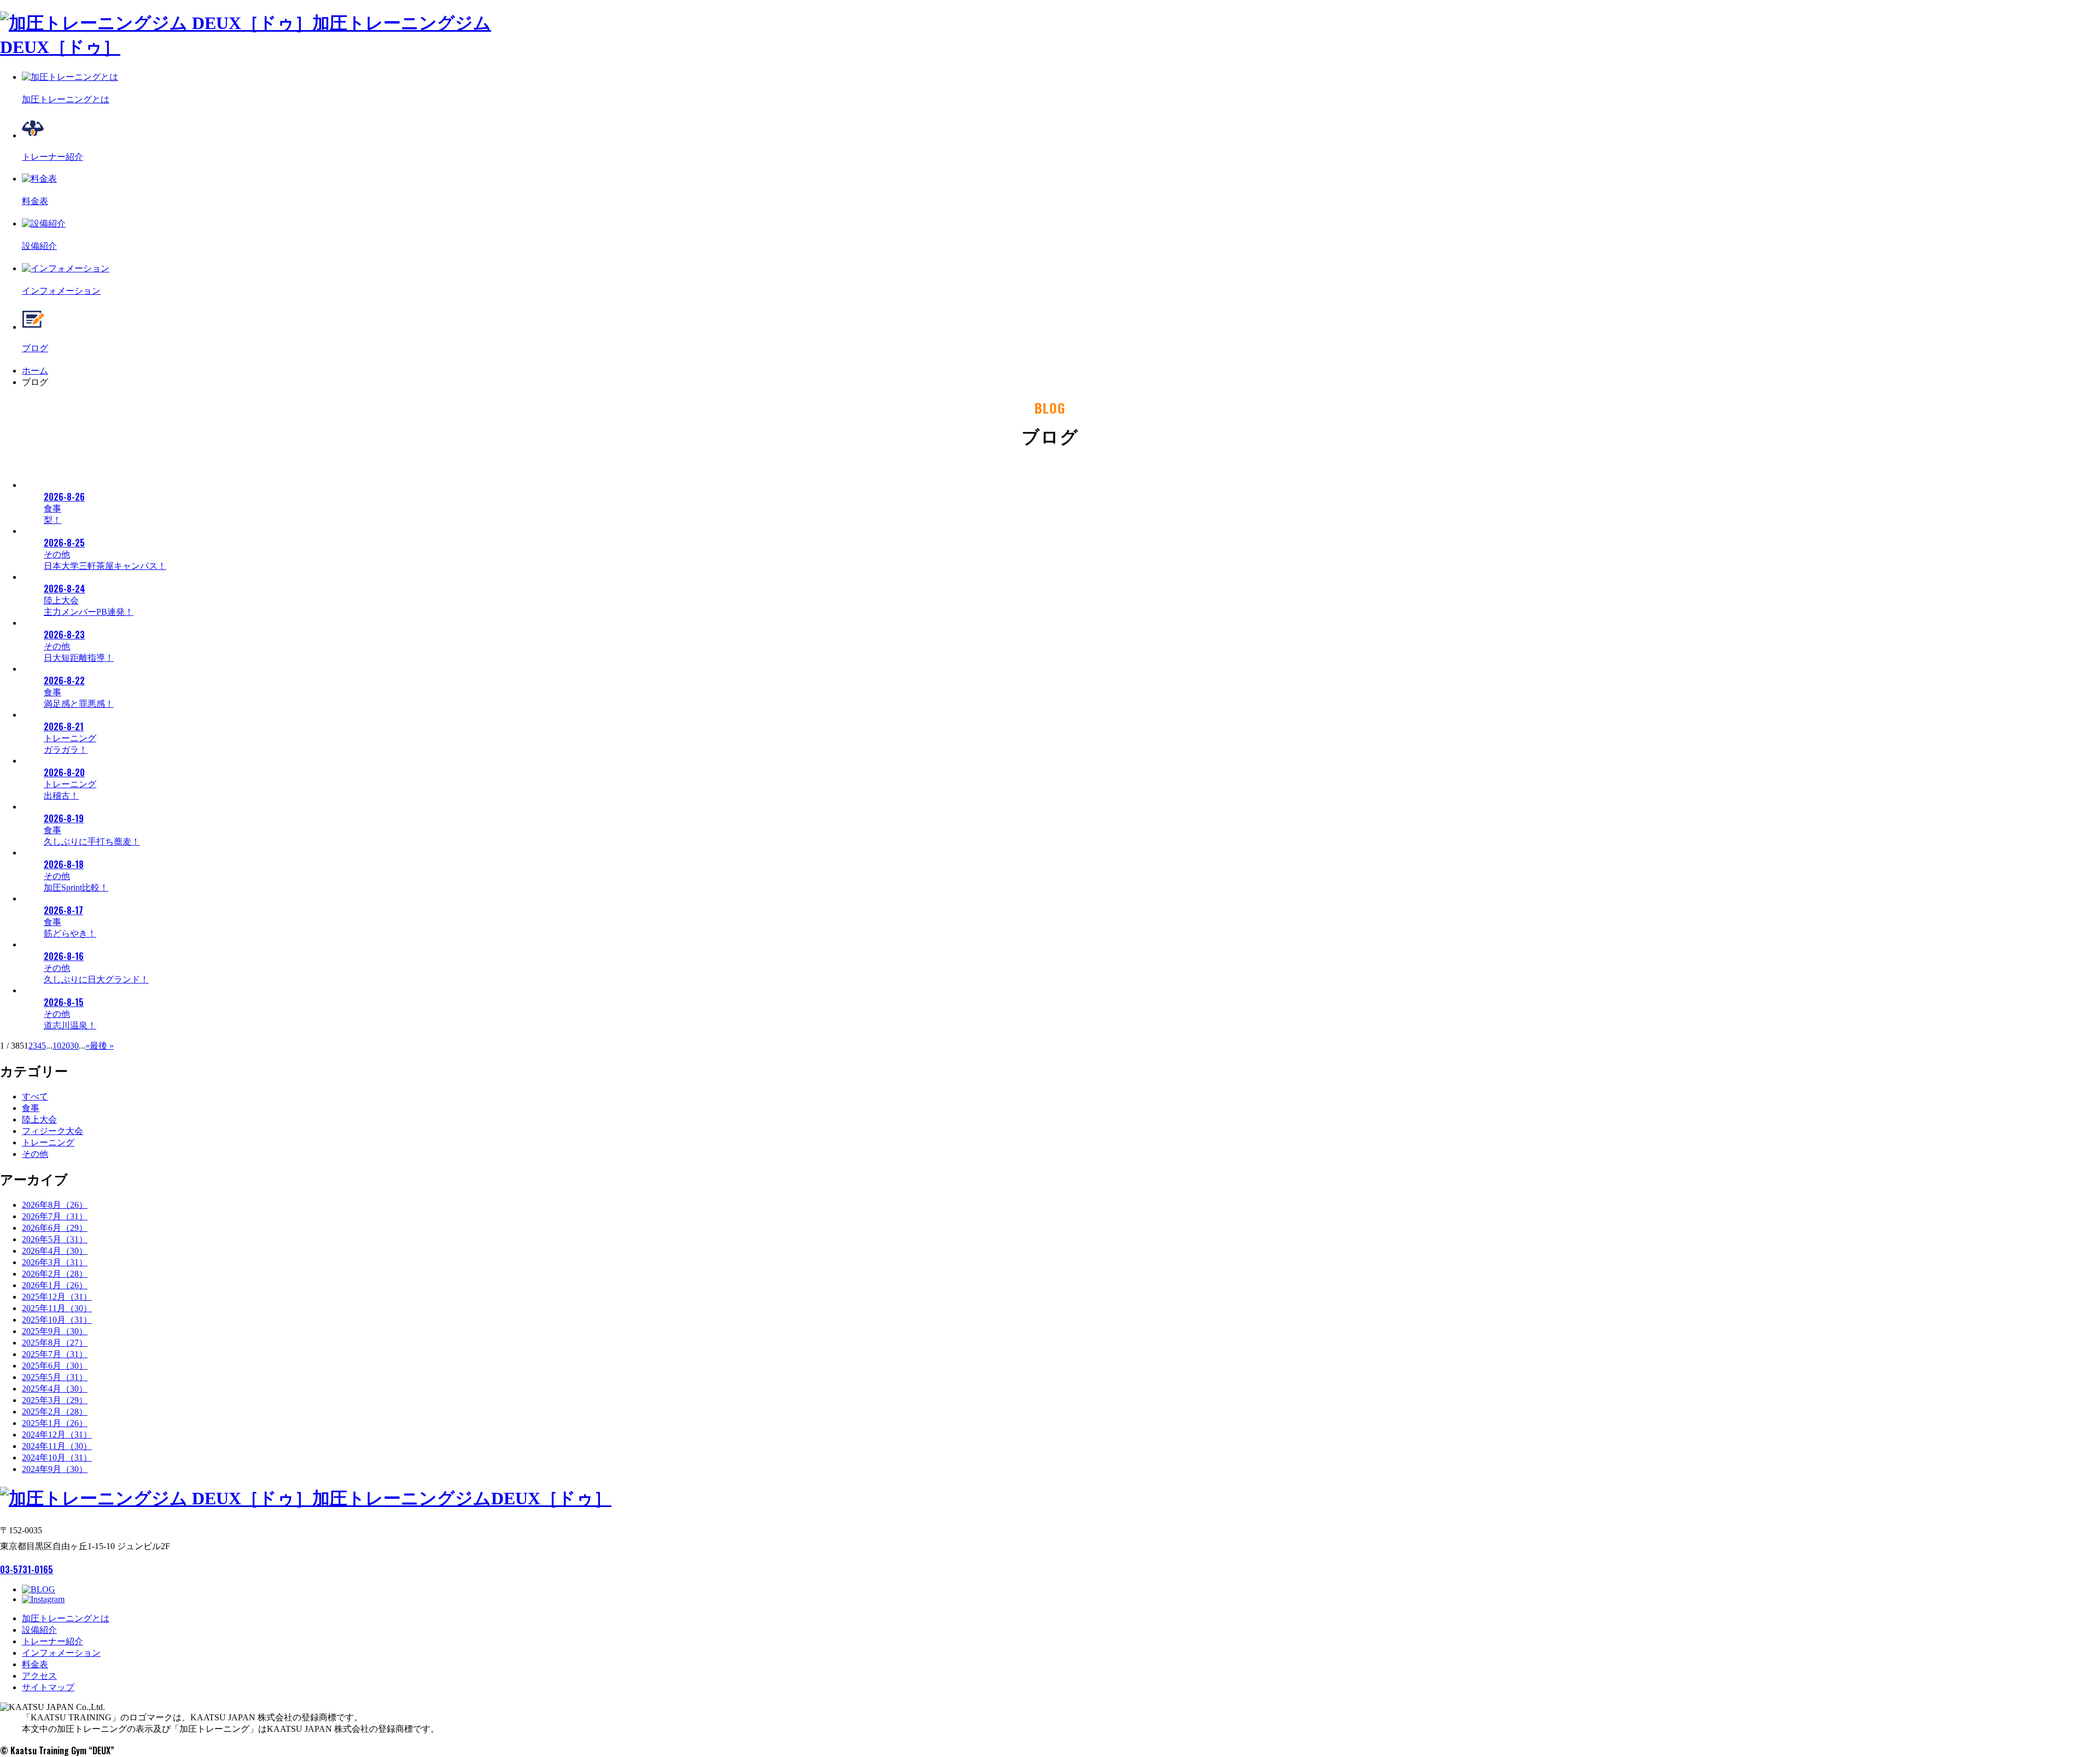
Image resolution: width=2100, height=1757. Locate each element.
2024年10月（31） (57, 1458)
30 (74, 1046)
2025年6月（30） (55, 1366)
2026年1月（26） (55, 1285)
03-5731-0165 (27, 1569)
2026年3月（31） (55, 1262)
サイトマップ (48, 1687)
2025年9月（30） (55, 1331)
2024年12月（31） (57, 1435)
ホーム (35, 371)
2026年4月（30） (55, 1251)
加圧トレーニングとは (66, 1618)
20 (66, 1046)
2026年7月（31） (55, 1216)
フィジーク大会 (52, 1131)
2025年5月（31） (55, 1377)
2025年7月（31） (55, 1354)
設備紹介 (39, 1630)
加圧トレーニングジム (462, 1498)
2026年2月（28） (55, 1274)
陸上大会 (39, 1119)
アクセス (39, 1676)
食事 (31, 1108)
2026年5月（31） (55, 1239)
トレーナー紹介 (52, 1641)
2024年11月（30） (57, 1446)
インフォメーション (61, 1653)
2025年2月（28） (55, 1412)
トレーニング (48, 1142)
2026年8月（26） (55, 1205)
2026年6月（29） (55, 1228)
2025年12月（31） (57, 1297)
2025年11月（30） (57, 1308)
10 (57, 1046)
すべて (35, 1096)
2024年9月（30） (55, 1469)
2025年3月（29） (55, 1400)
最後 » (102, 1046)
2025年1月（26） (55, 1423)
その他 (35, 1154)
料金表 (35, 1664)
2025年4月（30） (55, 1389)
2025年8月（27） (55, 1343)
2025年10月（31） (57, 1320)
